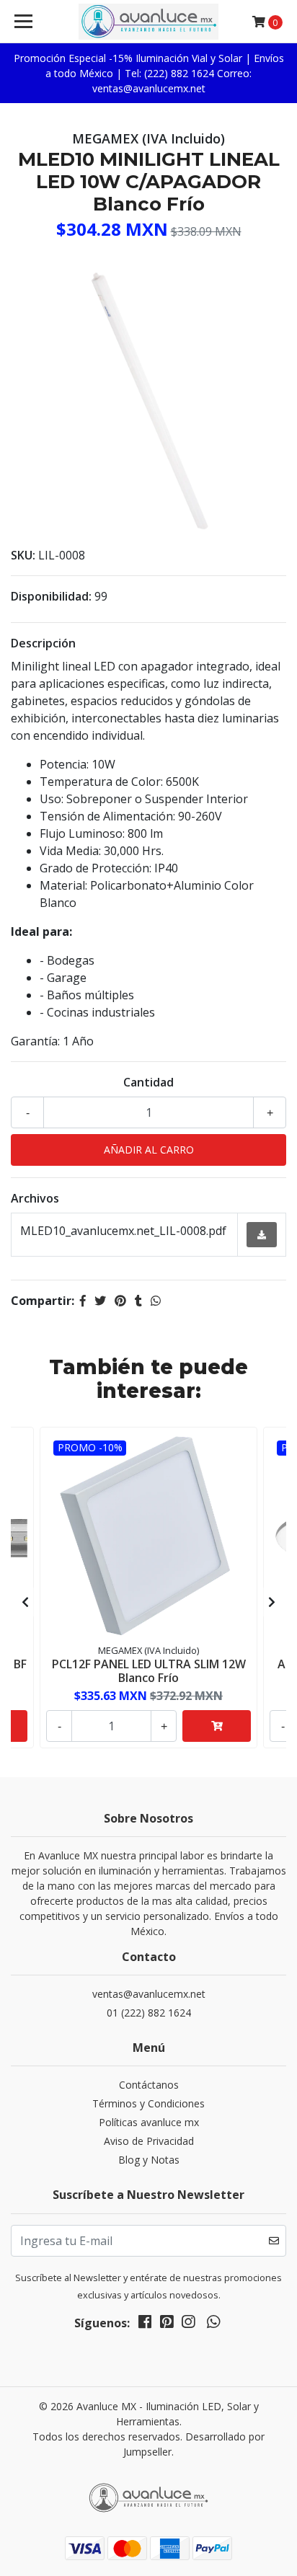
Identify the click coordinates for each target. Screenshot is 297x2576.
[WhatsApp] (213, 2324)
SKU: (23, 555)
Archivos (35, 1198)
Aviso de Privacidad (149, 2141)
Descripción (43, 643)
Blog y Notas (149, 2160)
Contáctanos (149, 2085)
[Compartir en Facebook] (83, 1301)
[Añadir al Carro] (217, 1726)
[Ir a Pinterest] (167, 2324)
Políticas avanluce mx (149, 2122)
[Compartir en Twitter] (100, 1301)
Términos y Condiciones (148, 2103)
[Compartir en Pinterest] (120, 1301)
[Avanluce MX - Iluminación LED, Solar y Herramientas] (149, 22)
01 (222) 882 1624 (149, 2013)
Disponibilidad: (51, 596)
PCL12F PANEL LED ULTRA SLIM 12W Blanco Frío (149, 1671)
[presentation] (25, 1602)
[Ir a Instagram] (188, 2324)
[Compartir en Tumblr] (138, 1301)
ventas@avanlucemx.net (149, 1994)
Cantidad (148, 1082)
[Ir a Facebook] (145, 2324)
